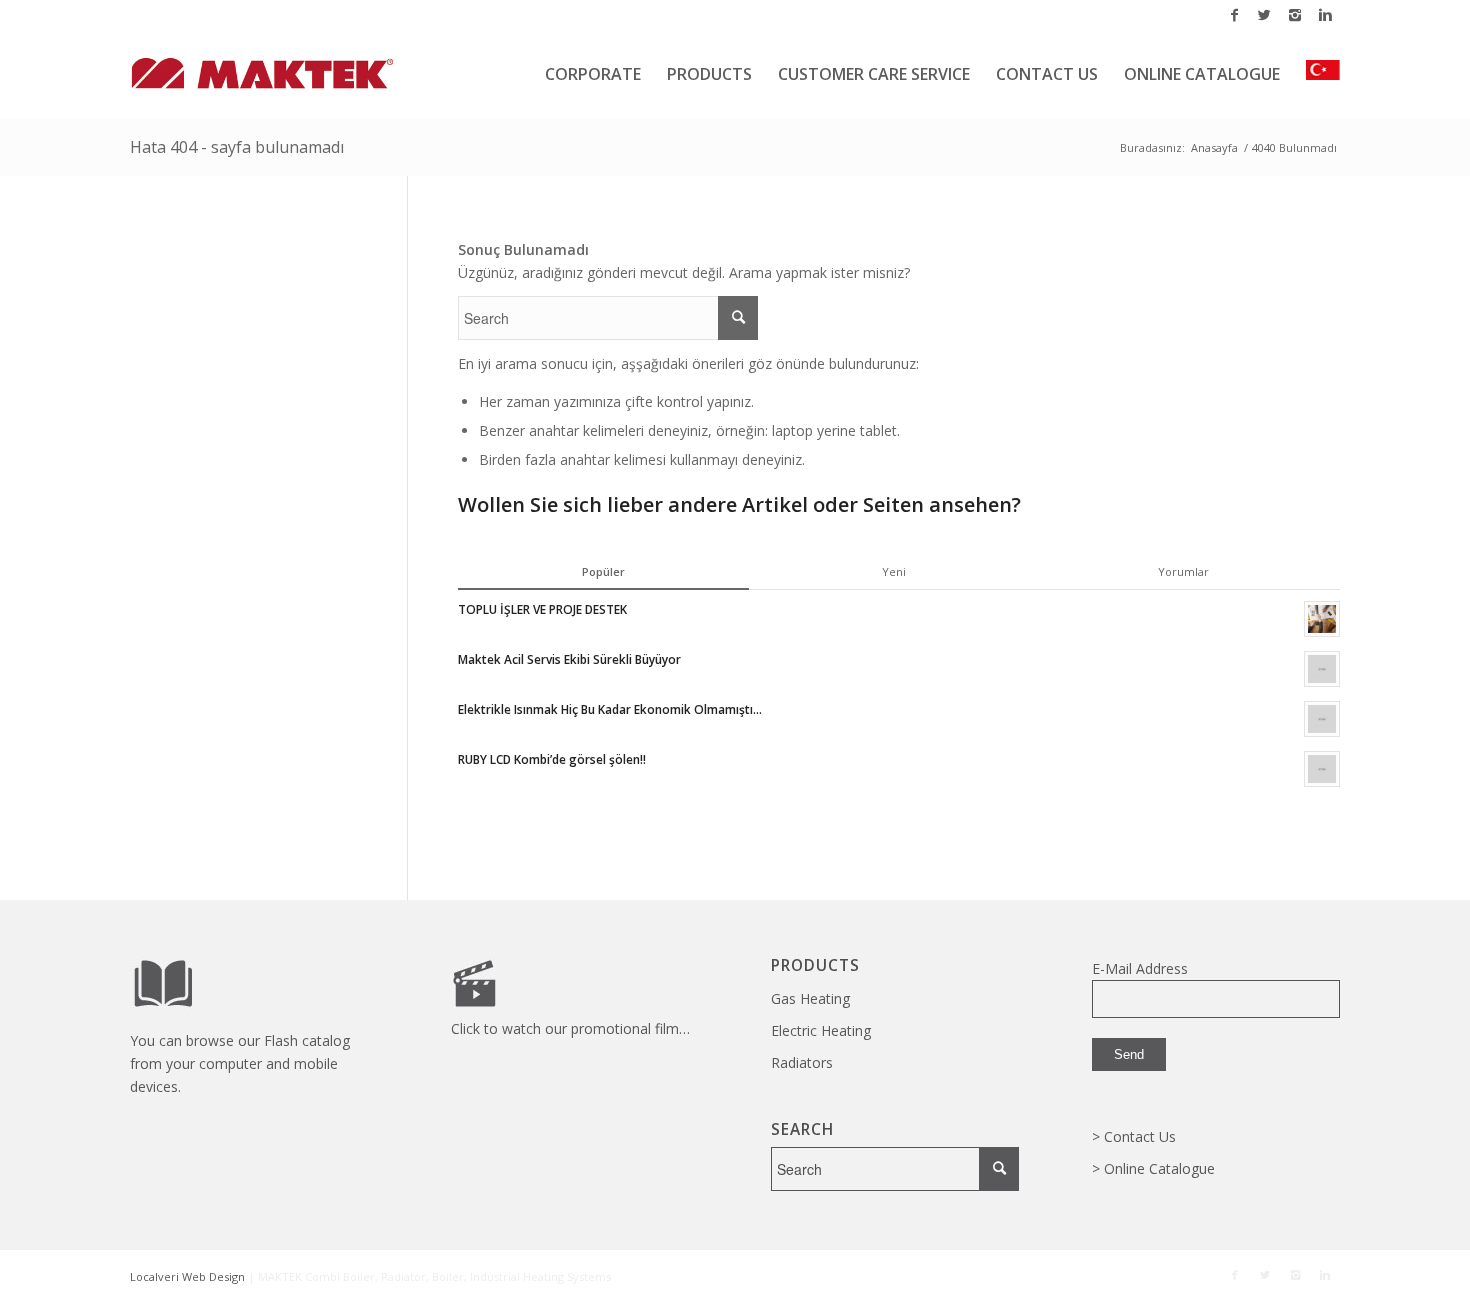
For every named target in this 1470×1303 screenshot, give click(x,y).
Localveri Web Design (187, 1276)
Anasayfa (1214, 147)
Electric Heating (821, 1030)
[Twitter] (1264, 15)
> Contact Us (1134, 1136)
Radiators (802, 1062)
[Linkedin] (1325, 15)
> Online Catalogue (1153, 1168)
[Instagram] (1294, 15)
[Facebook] (1234, 15)
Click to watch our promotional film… (570, 1028)
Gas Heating (810, 998)
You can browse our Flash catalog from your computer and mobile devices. (240, 1063)
